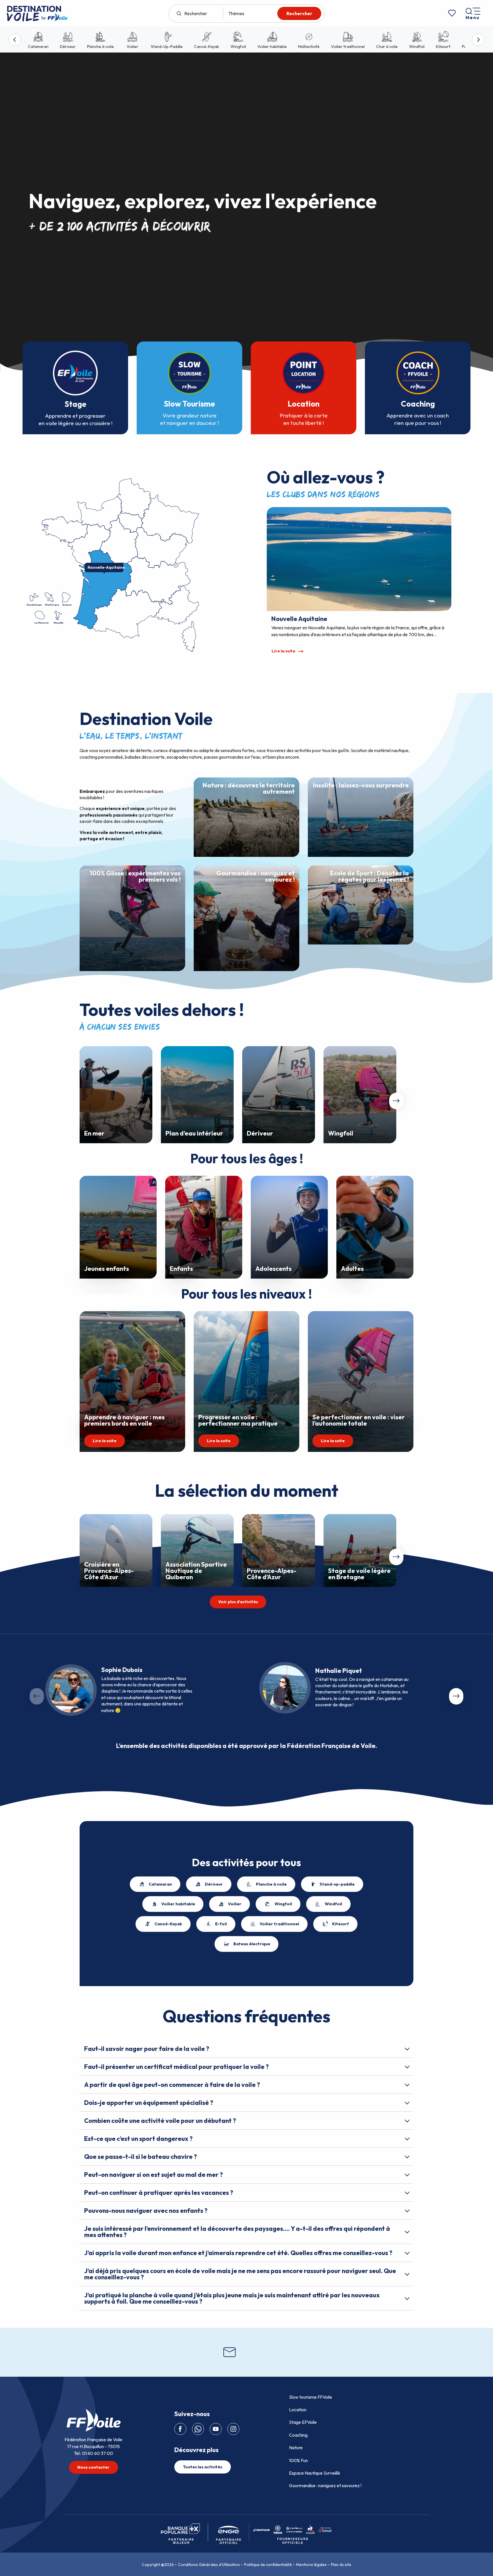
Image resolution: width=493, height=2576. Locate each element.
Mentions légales (311, 2565)
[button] (396, 1101)
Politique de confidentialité (268, 2565)
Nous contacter (93, 2467)
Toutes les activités (203, 2467)
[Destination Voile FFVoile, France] (37, 13)
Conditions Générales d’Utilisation (209, 2565)
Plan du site (341, 2565)
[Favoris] (452, 13)
